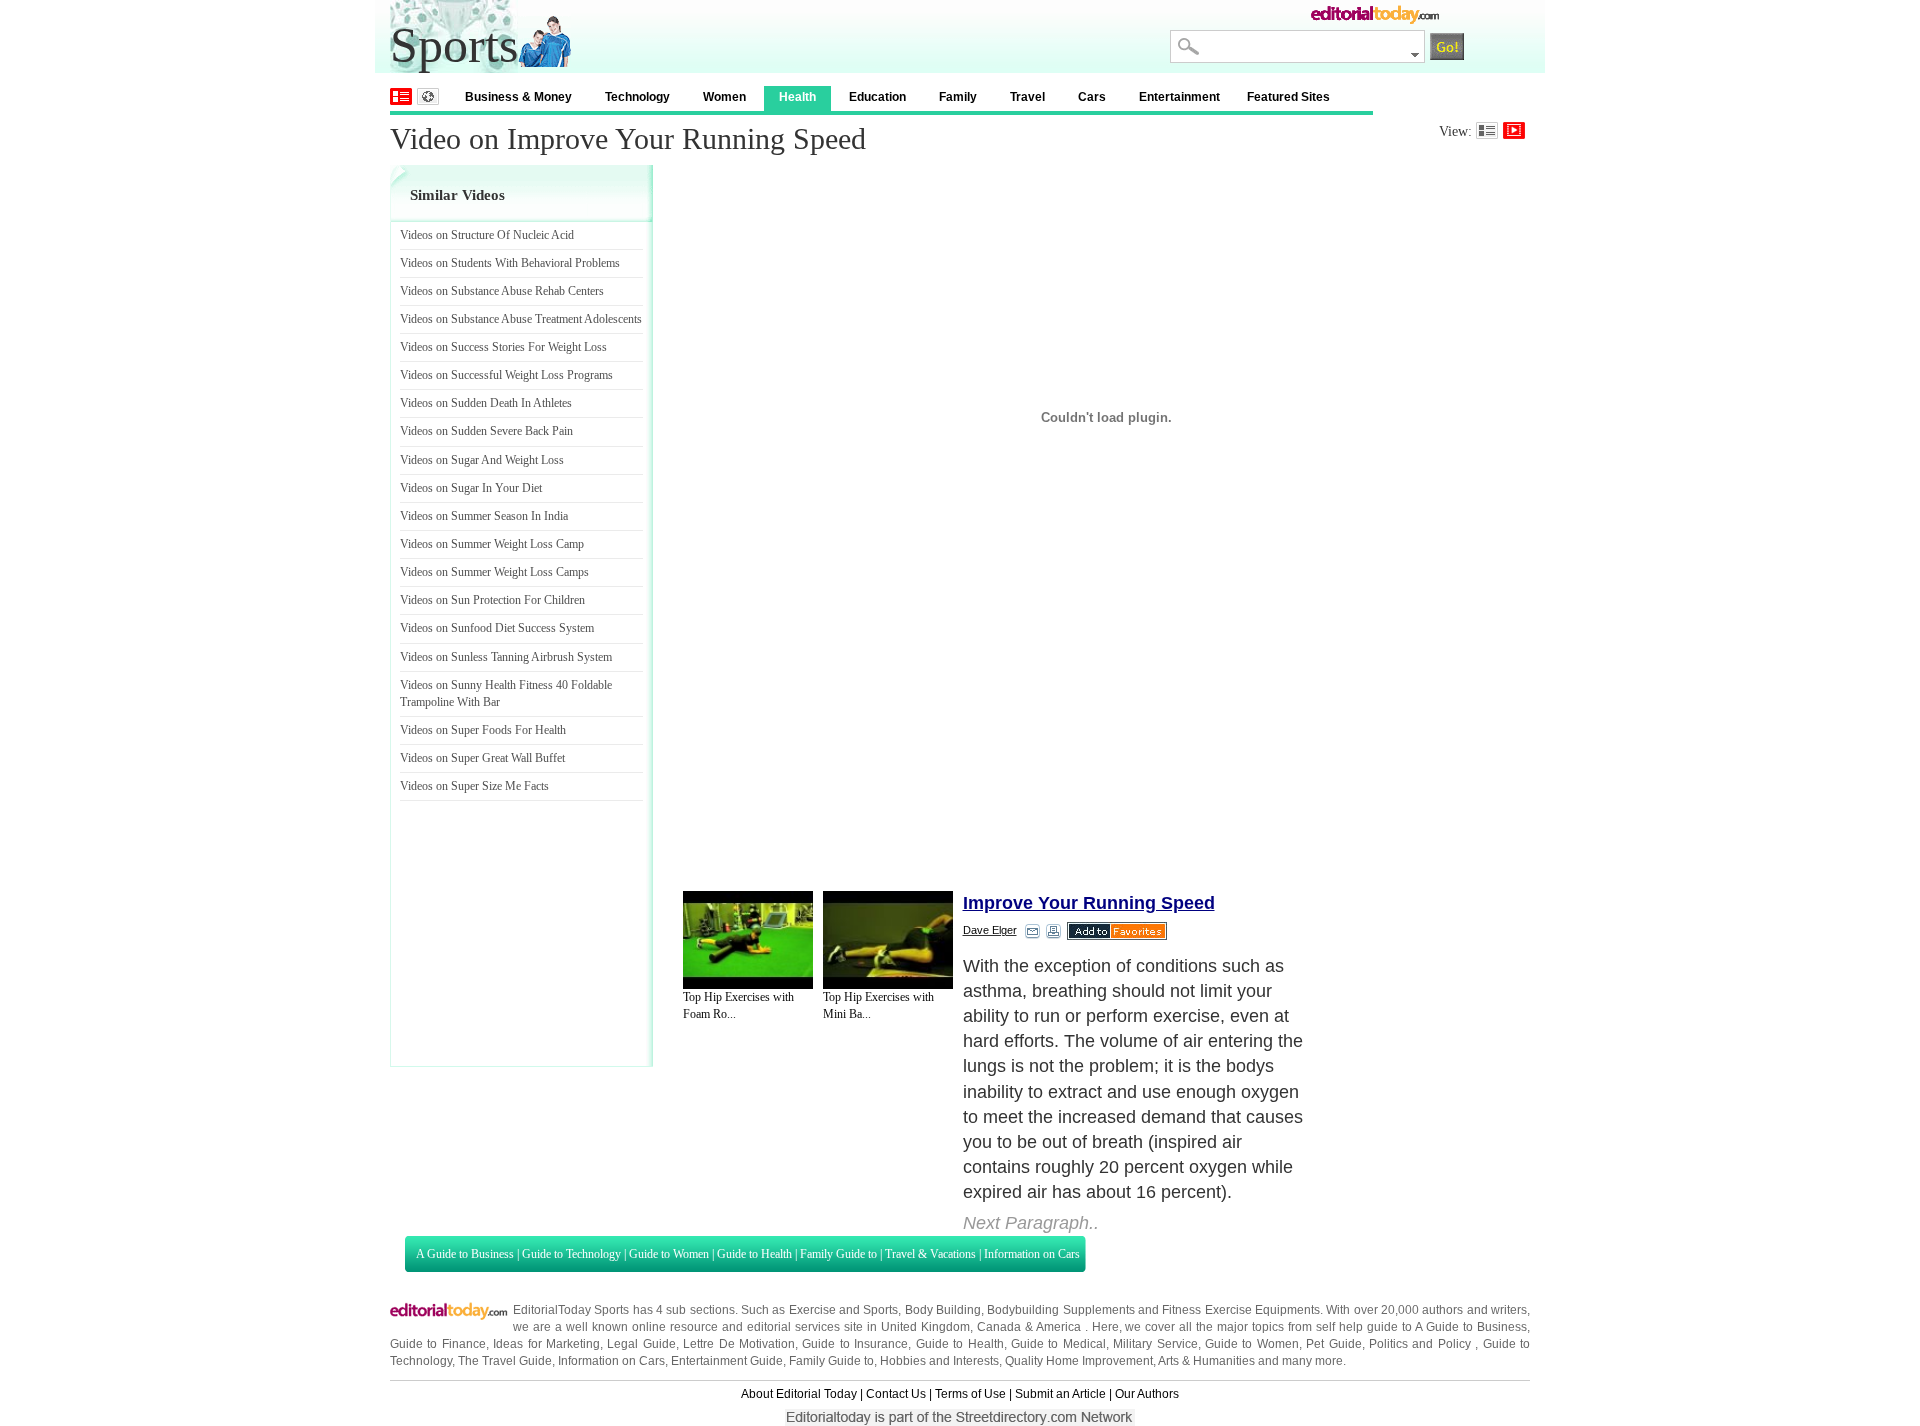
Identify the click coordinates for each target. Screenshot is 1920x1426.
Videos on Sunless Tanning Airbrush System (506, 657)
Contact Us (896, 1394)
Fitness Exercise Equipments (1241, 1310)
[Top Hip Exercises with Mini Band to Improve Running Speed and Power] (888, 940)
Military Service (1155, 1344)
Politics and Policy (1422, 1344)
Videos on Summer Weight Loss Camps (494, 572)
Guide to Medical (1058, 1344)
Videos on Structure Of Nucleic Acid (487, 235)
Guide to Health (754, 1254)
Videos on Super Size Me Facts (474, 786)
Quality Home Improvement (1079, 1361)
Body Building (943, 1310)
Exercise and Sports (844, 1310)
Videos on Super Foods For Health (483, 730)
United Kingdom (925, 1327)
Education (877, 97)
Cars (1092, 97)
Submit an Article (1060, 1394)
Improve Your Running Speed (1089, 903)
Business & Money (518, 97)
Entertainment (1179, 97)
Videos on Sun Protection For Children (492, 600)
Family (958, 97)
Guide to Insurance (855, 1344)
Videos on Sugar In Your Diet (471, 488)
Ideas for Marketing (546, 1344)
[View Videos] (1514, 130)
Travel (1027, 97)
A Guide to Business (465, 1254)
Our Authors (1147, 1394)
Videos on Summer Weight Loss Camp (492, 544)
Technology (637, 97)
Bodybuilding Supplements (1060, 1310)
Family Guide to (838, 1254)
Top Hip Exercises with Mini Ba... (878, 1005)
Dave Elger (990, 930)
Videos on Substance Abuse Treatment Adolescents (521, 319)
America (1058, 1327)
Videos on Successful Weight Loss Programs (506, 375)
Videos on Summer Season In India (484, 516)
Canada (999, 1327)
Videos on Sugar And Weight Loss (482, 460)
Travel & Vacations (930, 1254)
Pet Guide (1333, 1344)
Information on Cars (1032, 1254)
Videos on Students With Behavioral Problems (510, 263)
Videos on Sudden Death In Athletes (486, 403)
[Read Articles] (1487, 130)
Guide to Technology (571, 1254)
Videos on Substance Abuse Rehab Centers (502, 291)
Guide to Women (669, 1254)
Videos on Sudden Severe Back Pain (486, 431)
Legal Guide (641, 1344)
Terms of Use (970, 1394)
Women (724, 97)
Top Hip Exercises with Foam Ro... (738, 1005)
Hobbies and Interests (939, 1361)
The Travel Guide (505, 1361)
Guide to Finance (438, 1344)
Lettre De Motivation (739, 1344)
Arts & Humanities (1206, 1361)
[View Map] (428, 96)
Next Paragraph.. (1031, 1223)
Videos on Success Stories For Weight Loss (503, 347)
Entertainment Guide (727, 1361)
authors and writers (1474, 1310)
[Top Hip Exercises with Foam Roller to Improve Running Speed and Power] (748, 940)
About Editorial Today (799, 1394)
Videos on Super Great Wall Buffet (482, 758)
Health (797, 97)
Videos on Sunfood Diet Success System (497, 628)
